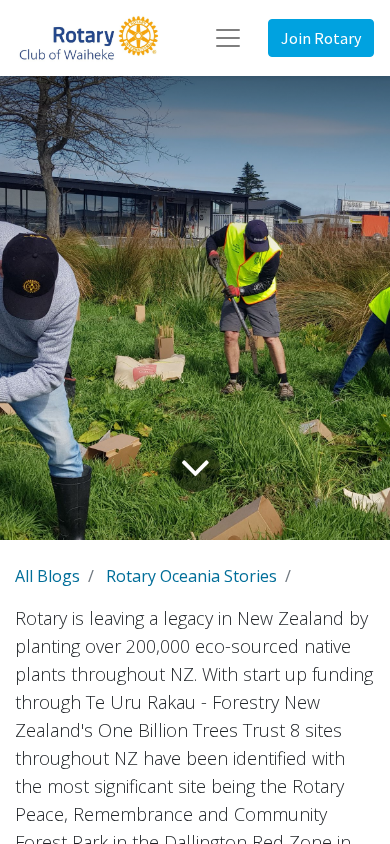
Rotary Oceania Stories (191, 576)
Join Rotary (321, 38)
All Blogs (47, 576)
